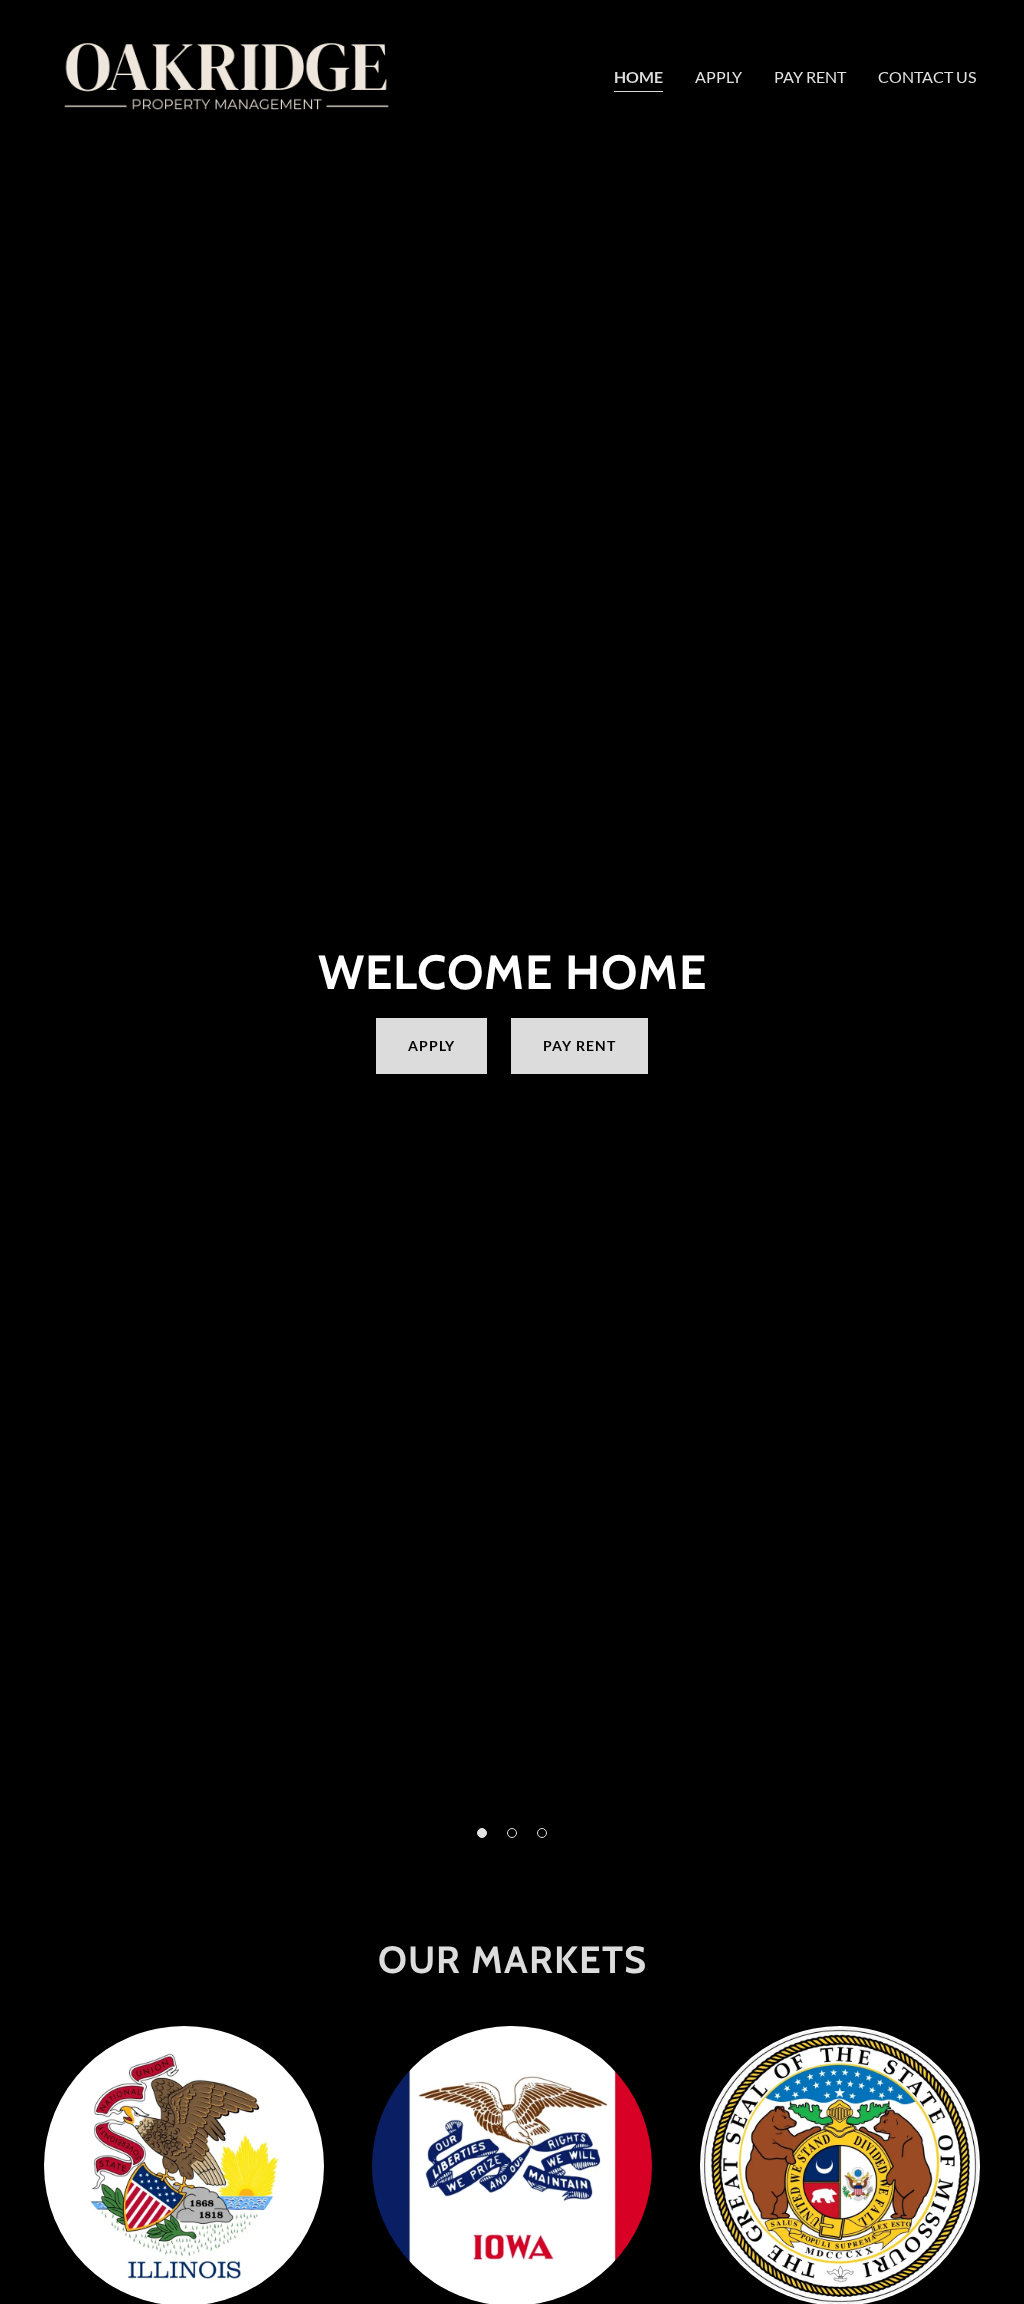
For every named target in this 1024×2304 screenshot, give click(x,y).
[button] (482, 1833)
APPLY (431, 1045)
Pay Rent (579, 1045)
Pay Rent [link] (810, 76)
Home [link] (638, 76)
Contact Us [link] (927, 76)
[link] (226, 72)
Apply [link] (718, 76)
